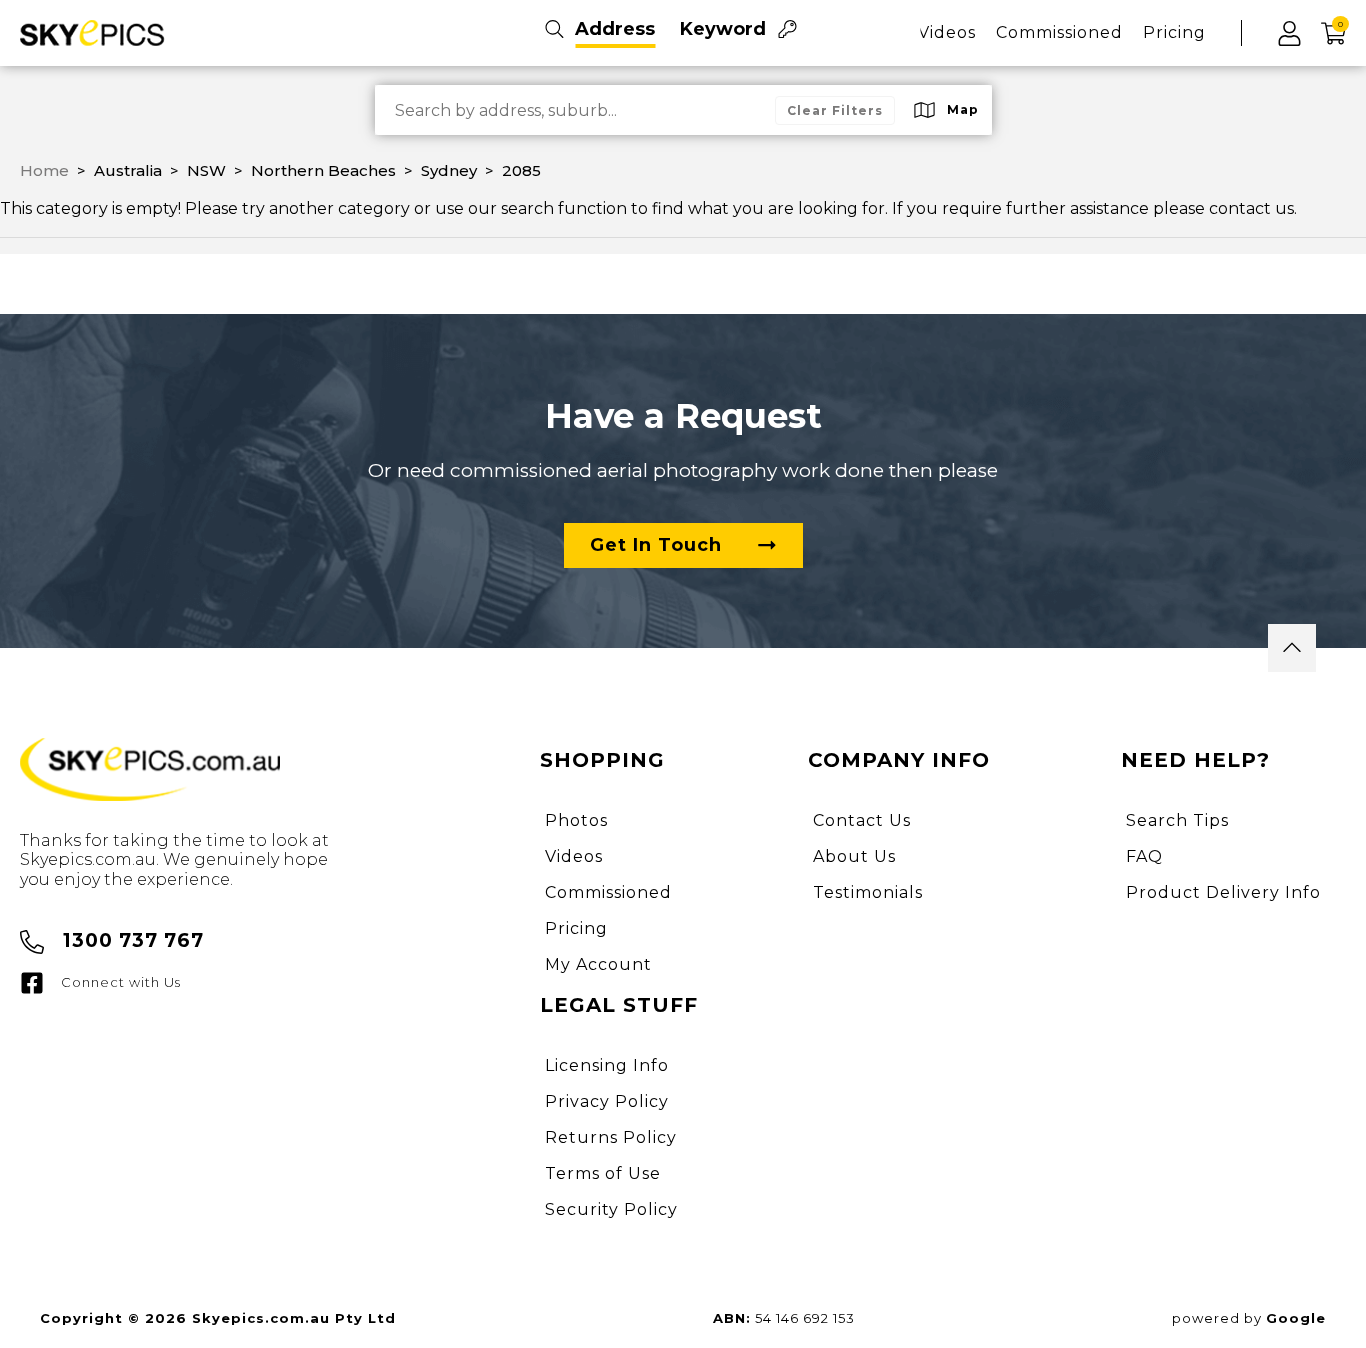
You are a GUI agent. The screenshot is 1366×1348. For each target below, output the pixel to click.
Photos (576, 820)
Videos (947, 32)
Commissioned (1059, 32)
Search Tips (1177, 820)
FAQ (1144, 856)
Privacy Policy (607, 1101)
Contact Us (862, 820)
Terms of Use (603, 1173)
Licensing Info (607, 1065)
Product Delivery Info (1223, 892)
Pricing (1174, 32)
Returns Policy (611, 1137)
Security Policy (611, 1209)
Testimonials (868, 892)
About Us (854, 856)
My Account (598, 964)
